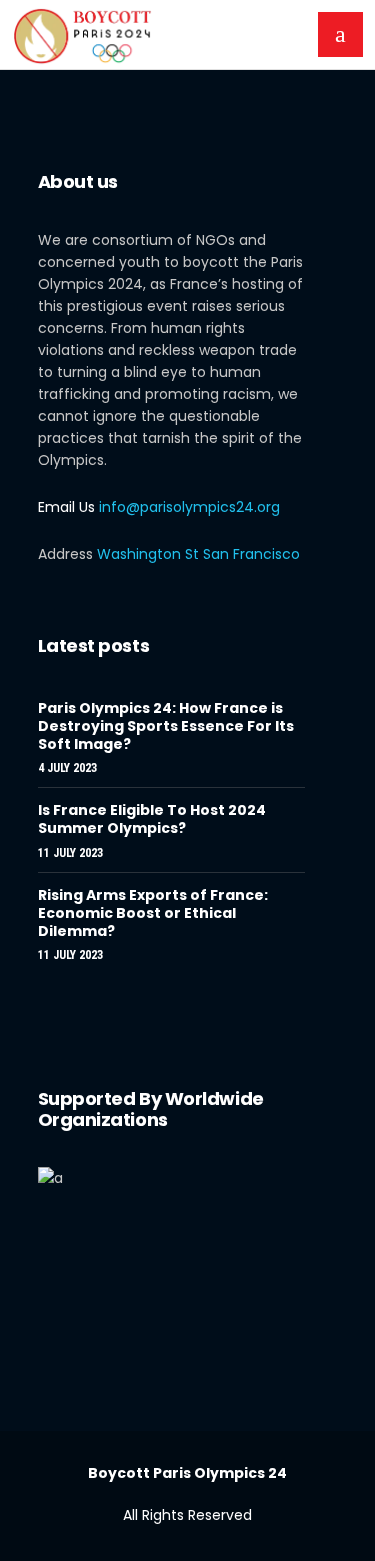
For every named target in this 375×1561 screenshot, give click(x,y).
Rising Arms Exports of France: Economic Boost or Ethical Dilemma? (153, 913)
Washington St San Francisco (198, 554)
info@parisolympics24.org (189, 507)
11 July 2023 (70, 853)
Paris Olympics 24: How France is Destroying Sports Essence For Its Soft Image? (166, 726)
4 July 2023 (67, 768)
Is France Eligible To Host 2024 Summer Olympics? (152, 819)
